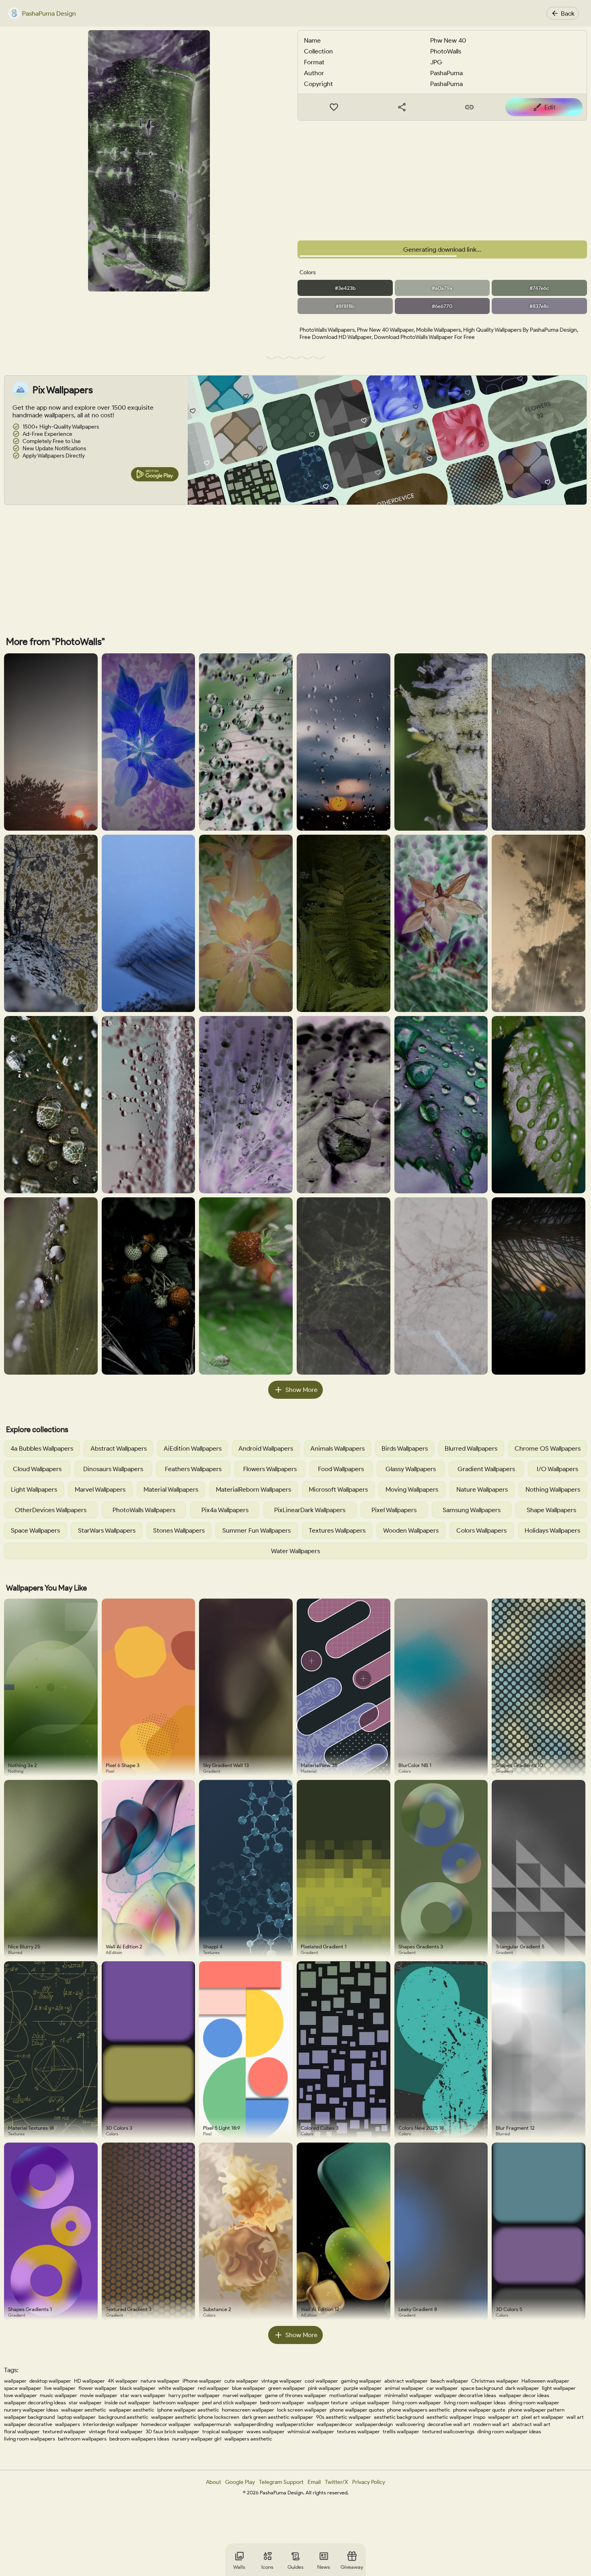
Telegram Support (281, 2482)
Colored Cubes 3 (320, 2128)
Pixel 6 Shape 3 (123, 1765)
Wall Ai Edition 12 (320, 2309)
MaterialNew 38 (319, 1765)
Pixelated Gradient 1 (324, 1947)
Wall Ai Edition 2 (124, 1947)
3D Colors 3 (119, 2128)
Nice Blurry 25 (24, 1947)
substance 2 (217, 2309)
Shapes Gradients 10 (519, 1765)
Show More (302, 1390)
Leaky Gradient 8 (418, 2309)
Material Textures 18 (31, 2128)
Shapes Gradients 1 (30, 2309)
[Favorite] (334, 107)
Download (448, 249)
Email (314, 2482)
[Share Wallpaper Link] (402, 107)
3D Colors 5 (509, 2309)
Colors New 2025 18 (421, 2128)
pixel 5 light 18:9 (222, 2128)
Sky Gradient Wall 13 (226, 1765)
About (213, 2482)
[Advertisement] (442, 181)
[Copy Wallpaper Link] (470, 107)
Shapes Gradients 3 (421, 1947)
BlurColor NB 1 (415, 1765)
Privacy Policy (369, 2482)
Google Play (240, 2482)
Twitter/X (337, 2482)
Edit (550, 107)
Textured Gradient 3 (129, 2309)
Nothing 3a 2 (23, 1765)
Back (568, 13)
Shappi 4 (213, 1947)
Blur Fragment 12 (515, 2128)
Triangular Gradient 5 (520, 1947)
